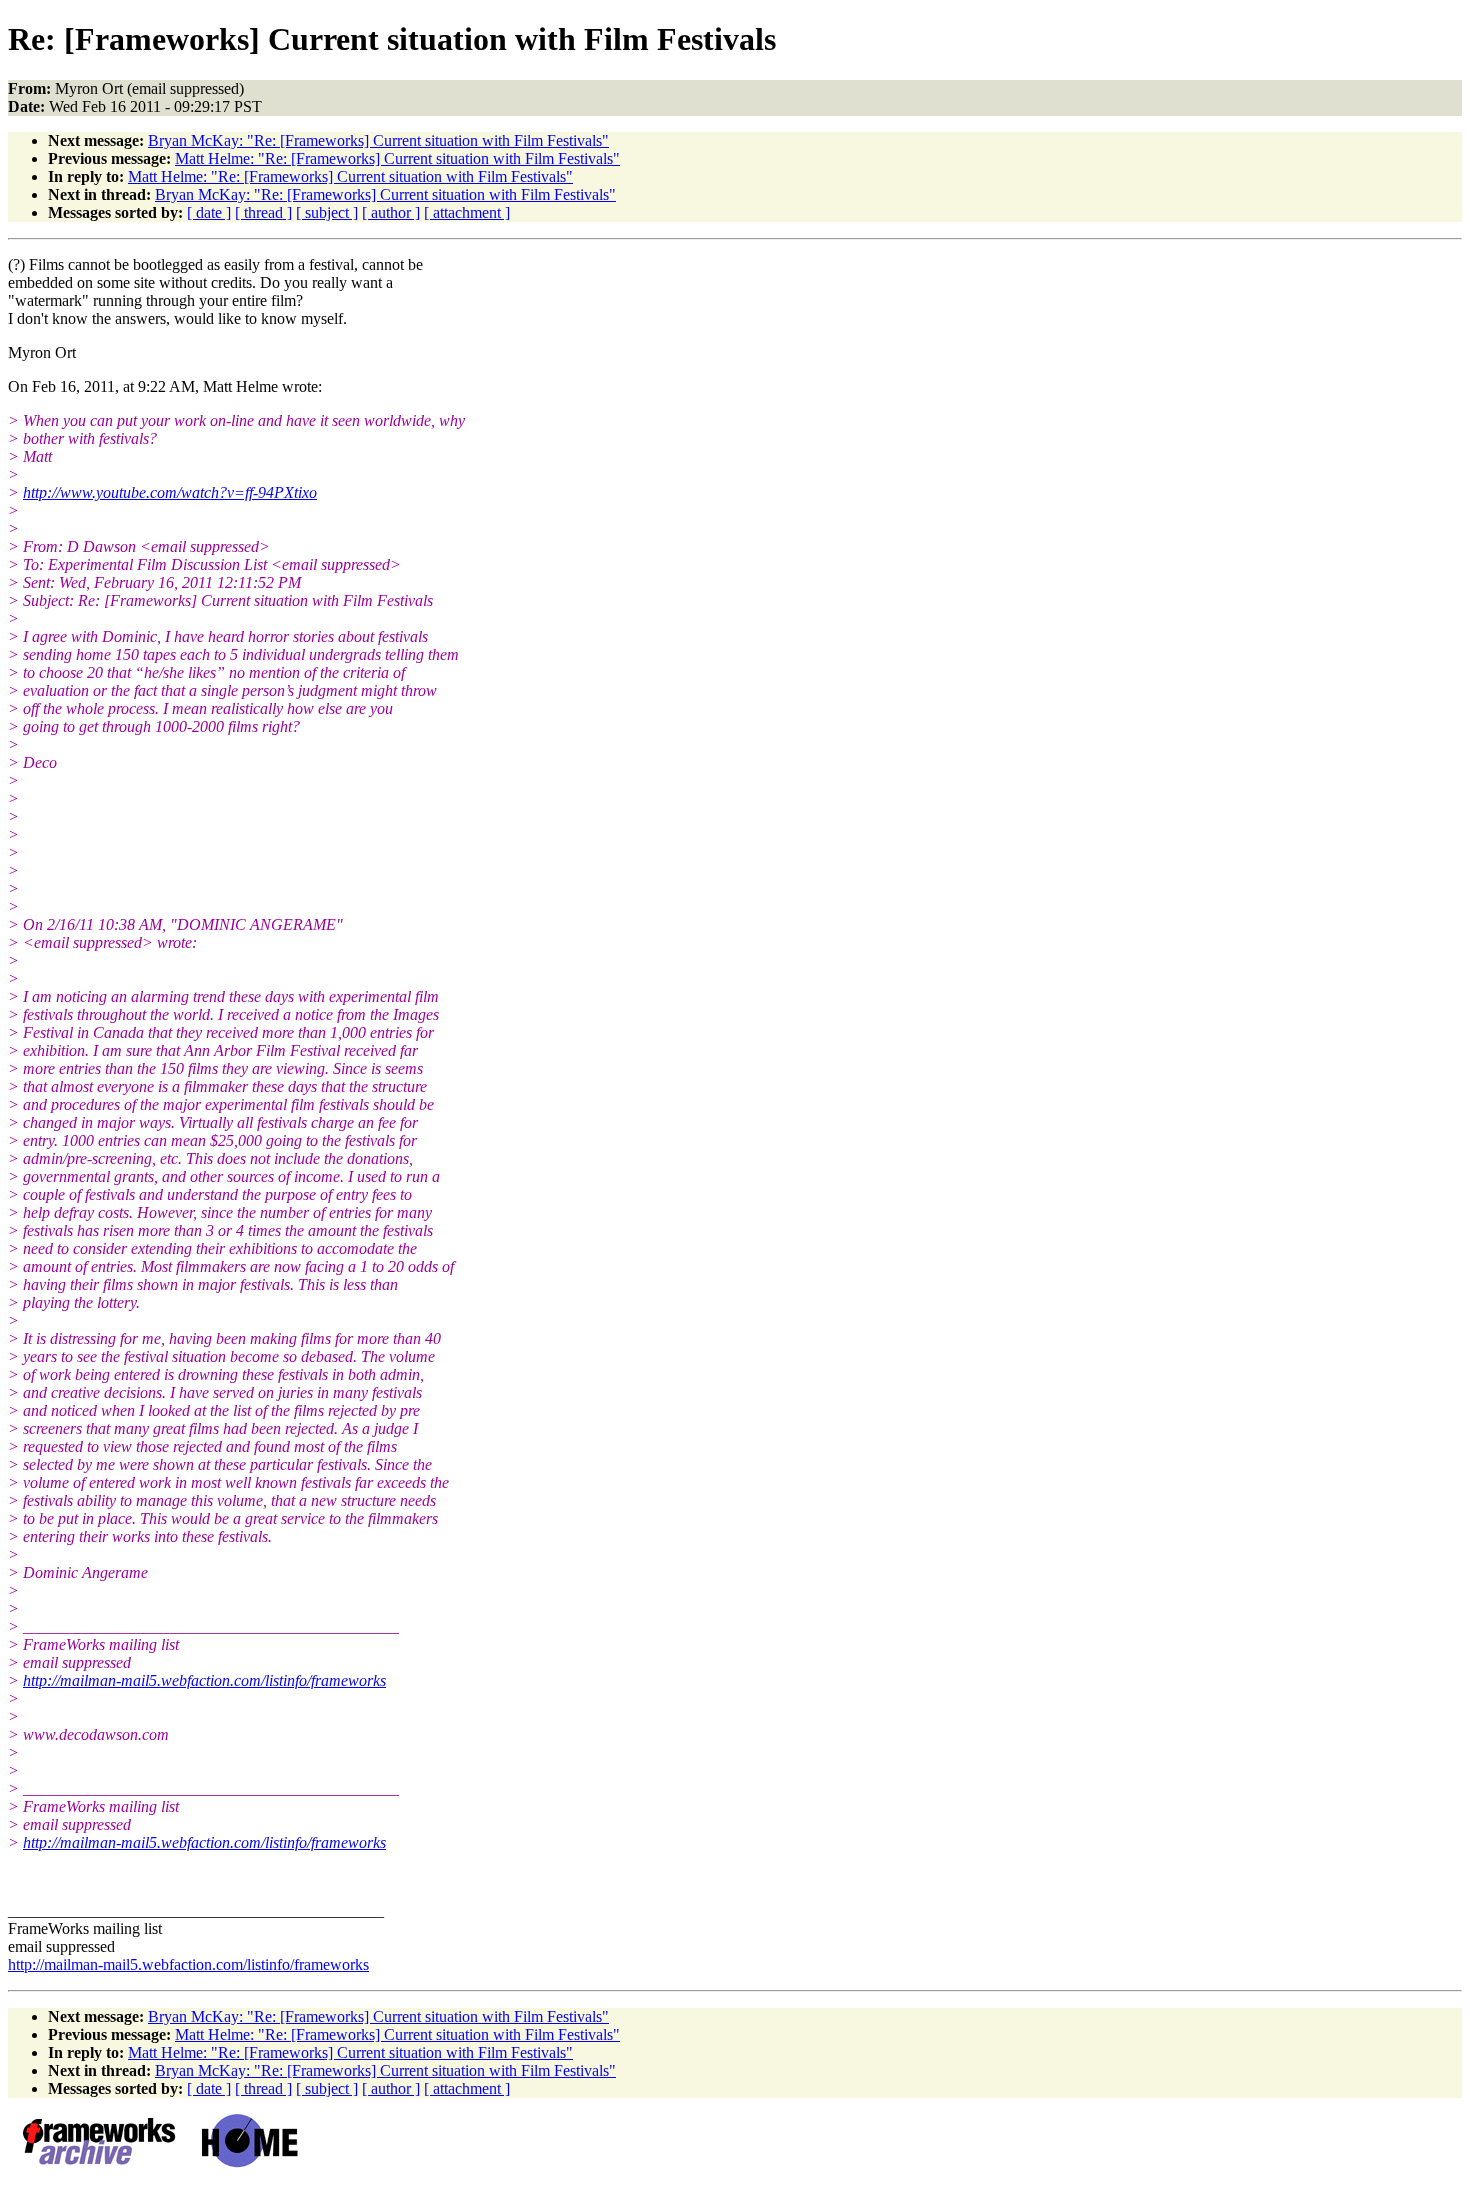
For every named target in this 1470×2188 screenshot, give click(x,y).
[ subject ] (327, 212)
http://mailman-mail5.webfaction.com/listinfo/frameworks (204, 1680)
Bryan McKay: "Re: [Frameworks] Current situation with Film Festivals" (378, 140)
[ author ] (391, 212)
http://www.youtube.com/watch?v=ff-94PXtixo (170, 492)
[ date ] (209, 212)
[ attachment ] (467, 212)
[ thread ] (263, 212)
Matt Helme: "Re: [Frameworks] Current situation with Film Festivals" (397, 158)
